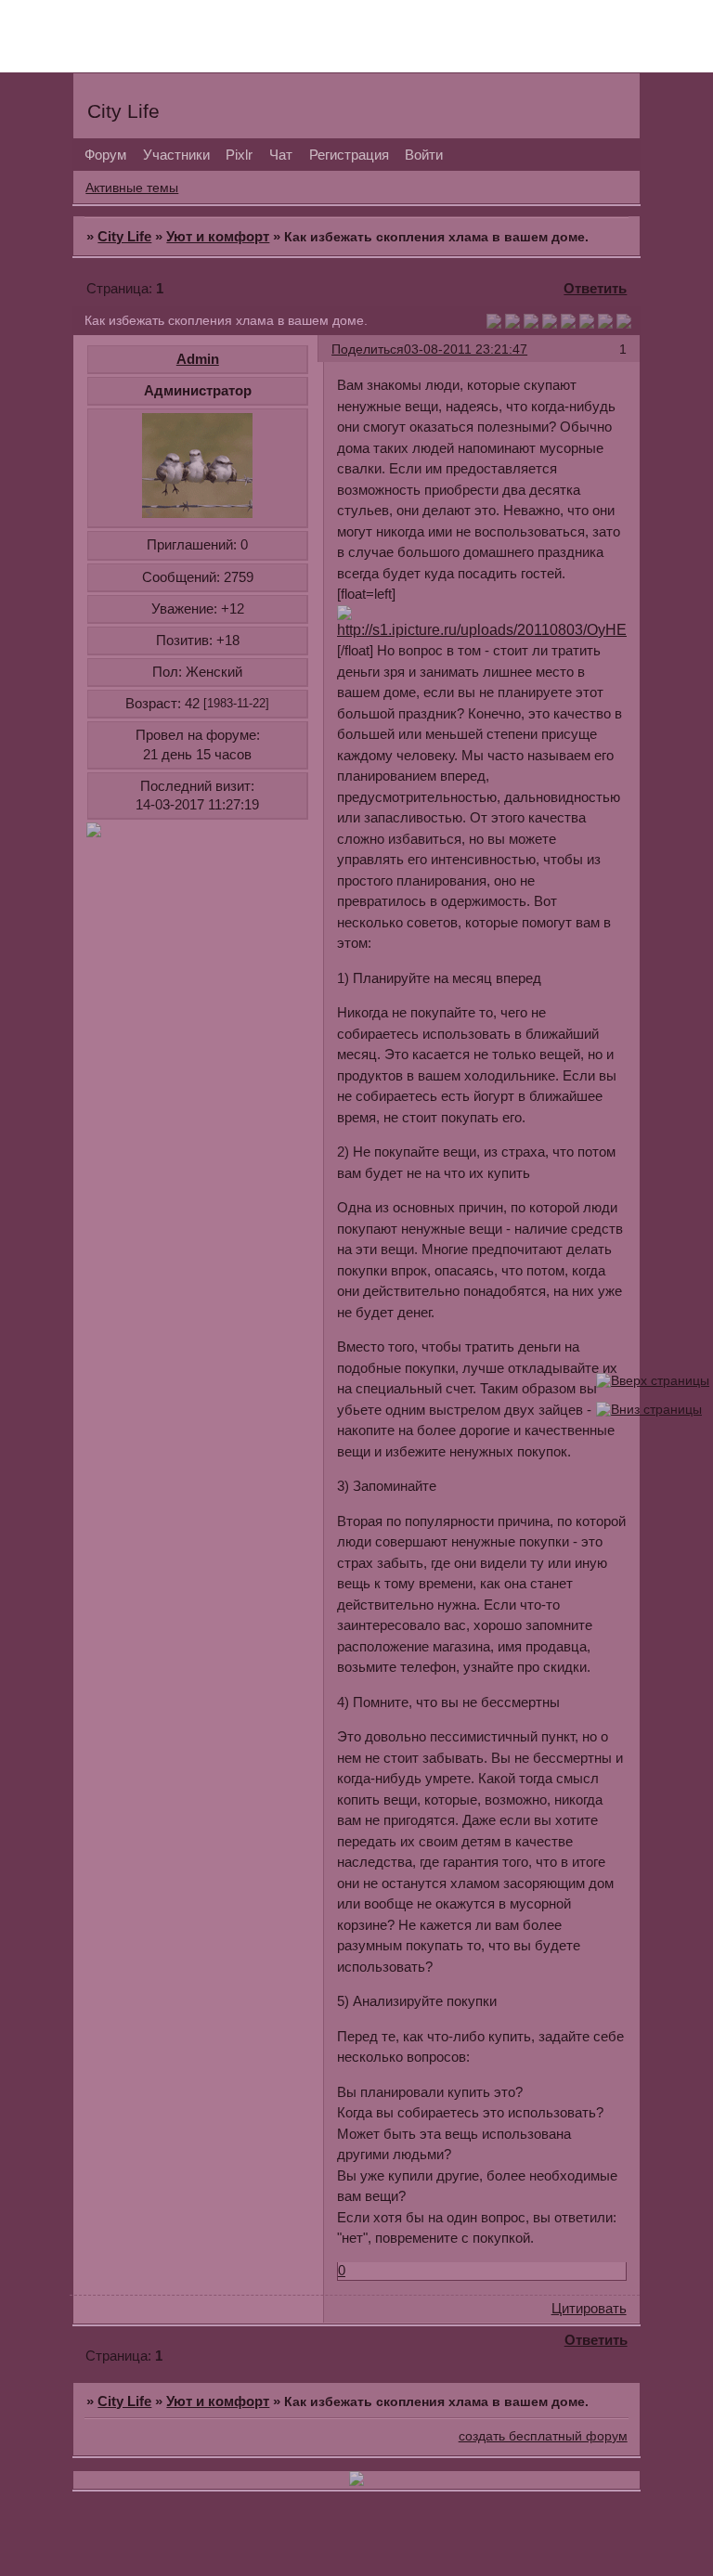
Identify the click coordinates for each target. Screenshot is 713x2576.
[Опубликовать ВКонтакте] (494, 324)
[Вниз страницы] (649, 1410)
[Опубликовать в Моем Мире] (568, 324)
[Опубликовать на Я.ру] (587, 324)
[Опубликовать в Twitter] (531, 324)
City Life (124, 237)
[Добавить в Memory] (624, 324)
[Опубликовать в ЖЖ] (605, 324)
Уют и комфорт (218, 237)
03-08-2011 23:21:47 (466, 349)
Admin (198, 359)
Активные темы (132, 188)
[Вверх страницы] (653, 1381)
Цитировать (589, 2308)
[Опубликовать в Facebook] (512, 324)
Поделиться (368, 349)
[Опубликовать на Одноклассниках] (550, 324)
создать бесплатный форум (543, 2436)
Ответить (595, 288)
